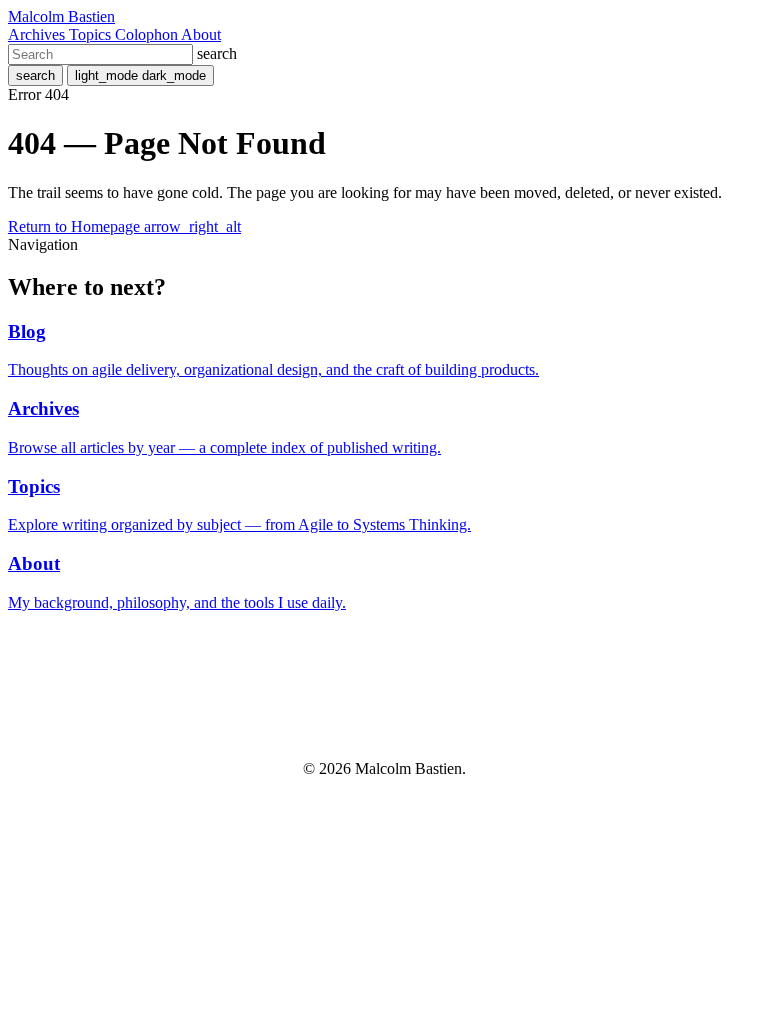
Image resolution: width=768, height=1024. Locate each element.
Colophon (148, 34)
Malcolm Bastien (61, 16)
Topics (92, 34)
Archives (38, 34)
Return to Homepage (124, 226)
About (201, 34)
